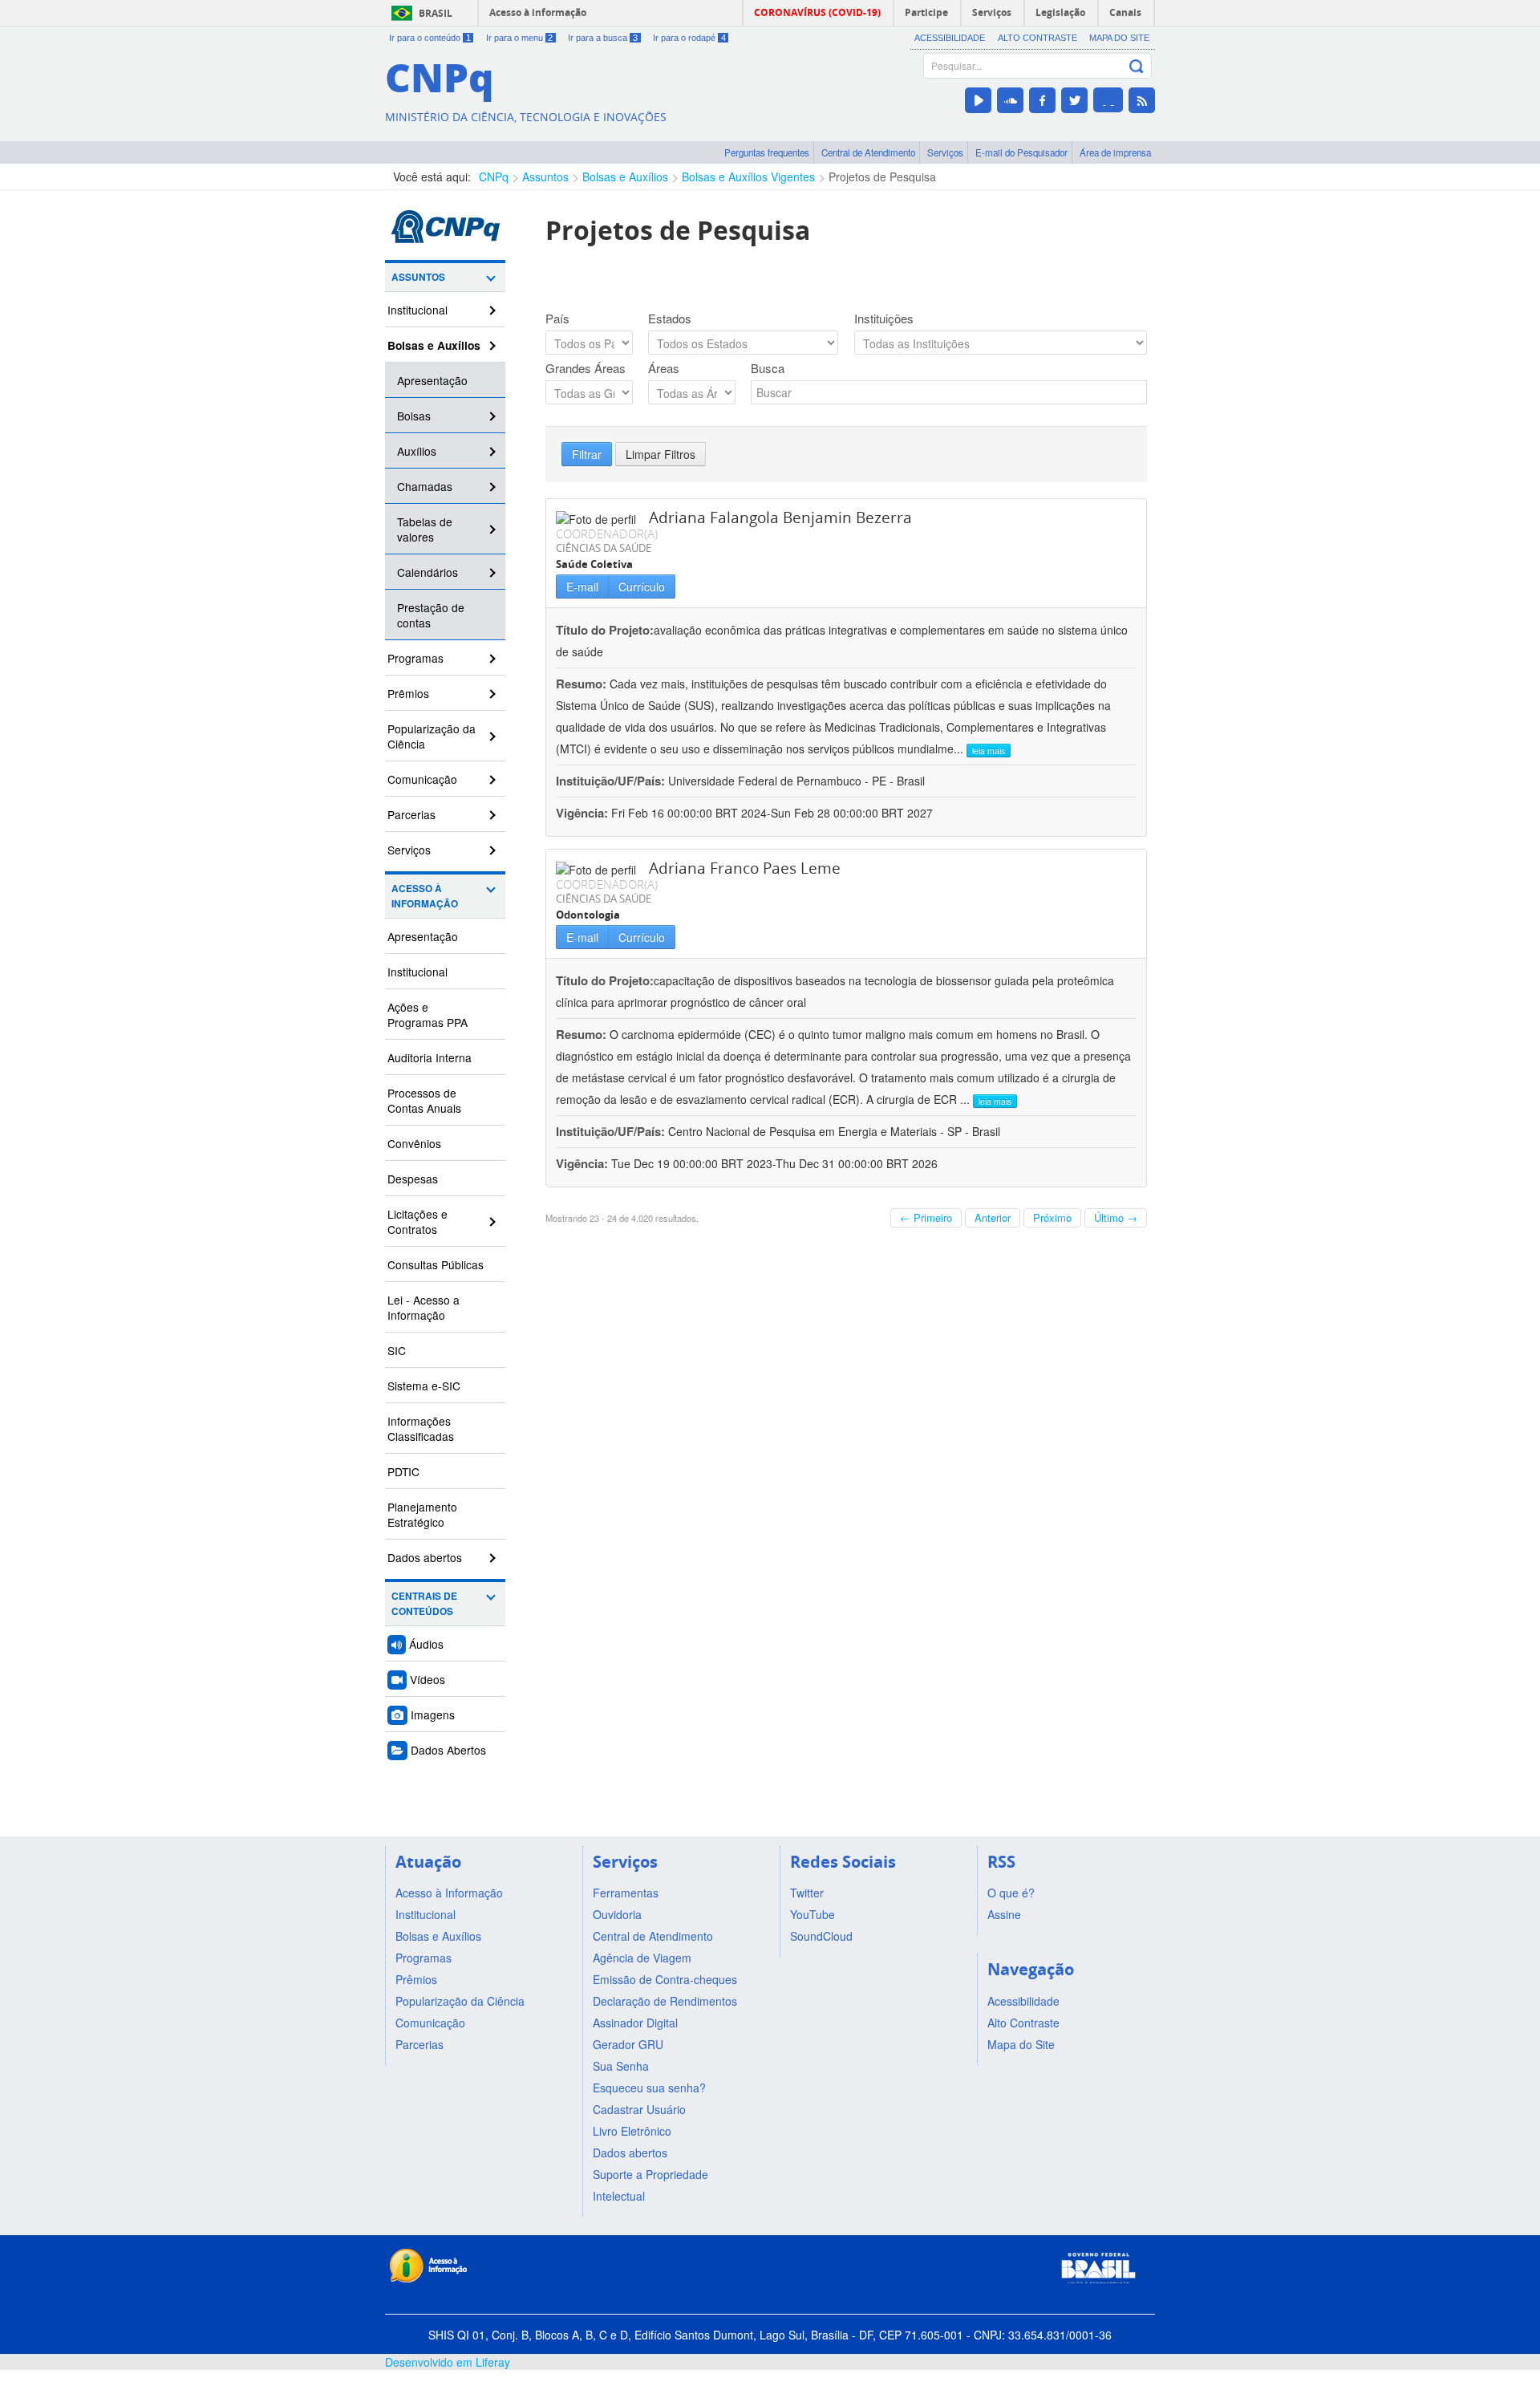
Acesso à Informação (425, 896)
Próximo (1052, 1217)
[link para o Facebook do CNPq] (1042, 100)
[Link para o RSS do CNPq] (1142, 100)
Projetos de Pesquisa (882, 177)
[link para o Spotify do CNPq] (1108, 100)
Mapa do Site (1119, 38)
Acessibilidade (950, 38)
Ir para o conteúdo (430, 38)
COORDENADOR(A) (607, 534)
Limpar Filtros (661, 454)
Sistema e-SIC (424, 1386)
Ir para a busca (603, 38)
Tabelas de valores (425, 529)
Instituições (884, 319)
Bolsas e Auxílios (625, 177)
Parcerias (411, 814)
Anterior (993, 1217)
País (557, 319)
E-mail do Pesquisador (1021, 152)
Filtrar (587, 454)
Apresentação (432, 380)
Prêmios (408, 693)
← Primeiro (926, 1217)
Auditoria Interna (430, 1057)
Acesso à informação (538, 12)
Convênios (414, 1143)
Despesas (413, 1179)
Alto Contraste (1037, 38)
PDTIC (403, 1471)
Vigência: (584, 813)
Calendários (428, 572)
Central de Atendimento (868, 152)
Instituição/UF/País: (612, 781)
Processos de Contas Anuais (424, 1100)
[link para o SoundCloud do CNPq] (1010, 100)
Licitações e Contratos (417, 1221)
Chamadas (425, 486)
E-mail (582, 586)
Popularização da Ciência (432, 736)
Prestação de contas (431, 615)
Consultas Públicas (436, 1264)
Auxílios (417, 451)
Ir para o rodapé (689, 38)
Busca (768, 368)
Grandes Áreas (586, 368)
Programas (415, 658)
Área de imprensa (1115, 152)
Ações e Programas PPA (428, 1014)
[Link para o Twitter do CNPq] (1074, 100)
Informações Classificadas (421, 1428)
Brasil (436, 13)
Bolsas (414, 416)
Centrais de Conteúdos (424, 1604)
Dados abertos (425, 1557)
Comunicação (422, 779)
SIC (397, 1350)
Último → (1116, 1217)
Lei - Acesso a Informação (423, 1307)
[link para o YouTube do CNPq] (978, 100)
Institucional (417, 310)
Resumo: (581, 684)
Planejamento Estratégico (422, 1514)
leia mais (989, 751)
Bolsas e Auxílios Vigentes (748, 177)
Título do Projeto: (605, 630)
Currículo (642, 586)
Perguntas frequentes (767, 152)
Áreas (664, 368)
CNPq (494, 177)
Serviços (945, 152)
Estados (670, 319)
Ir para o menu (520, 38)
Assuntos (545, 177)
